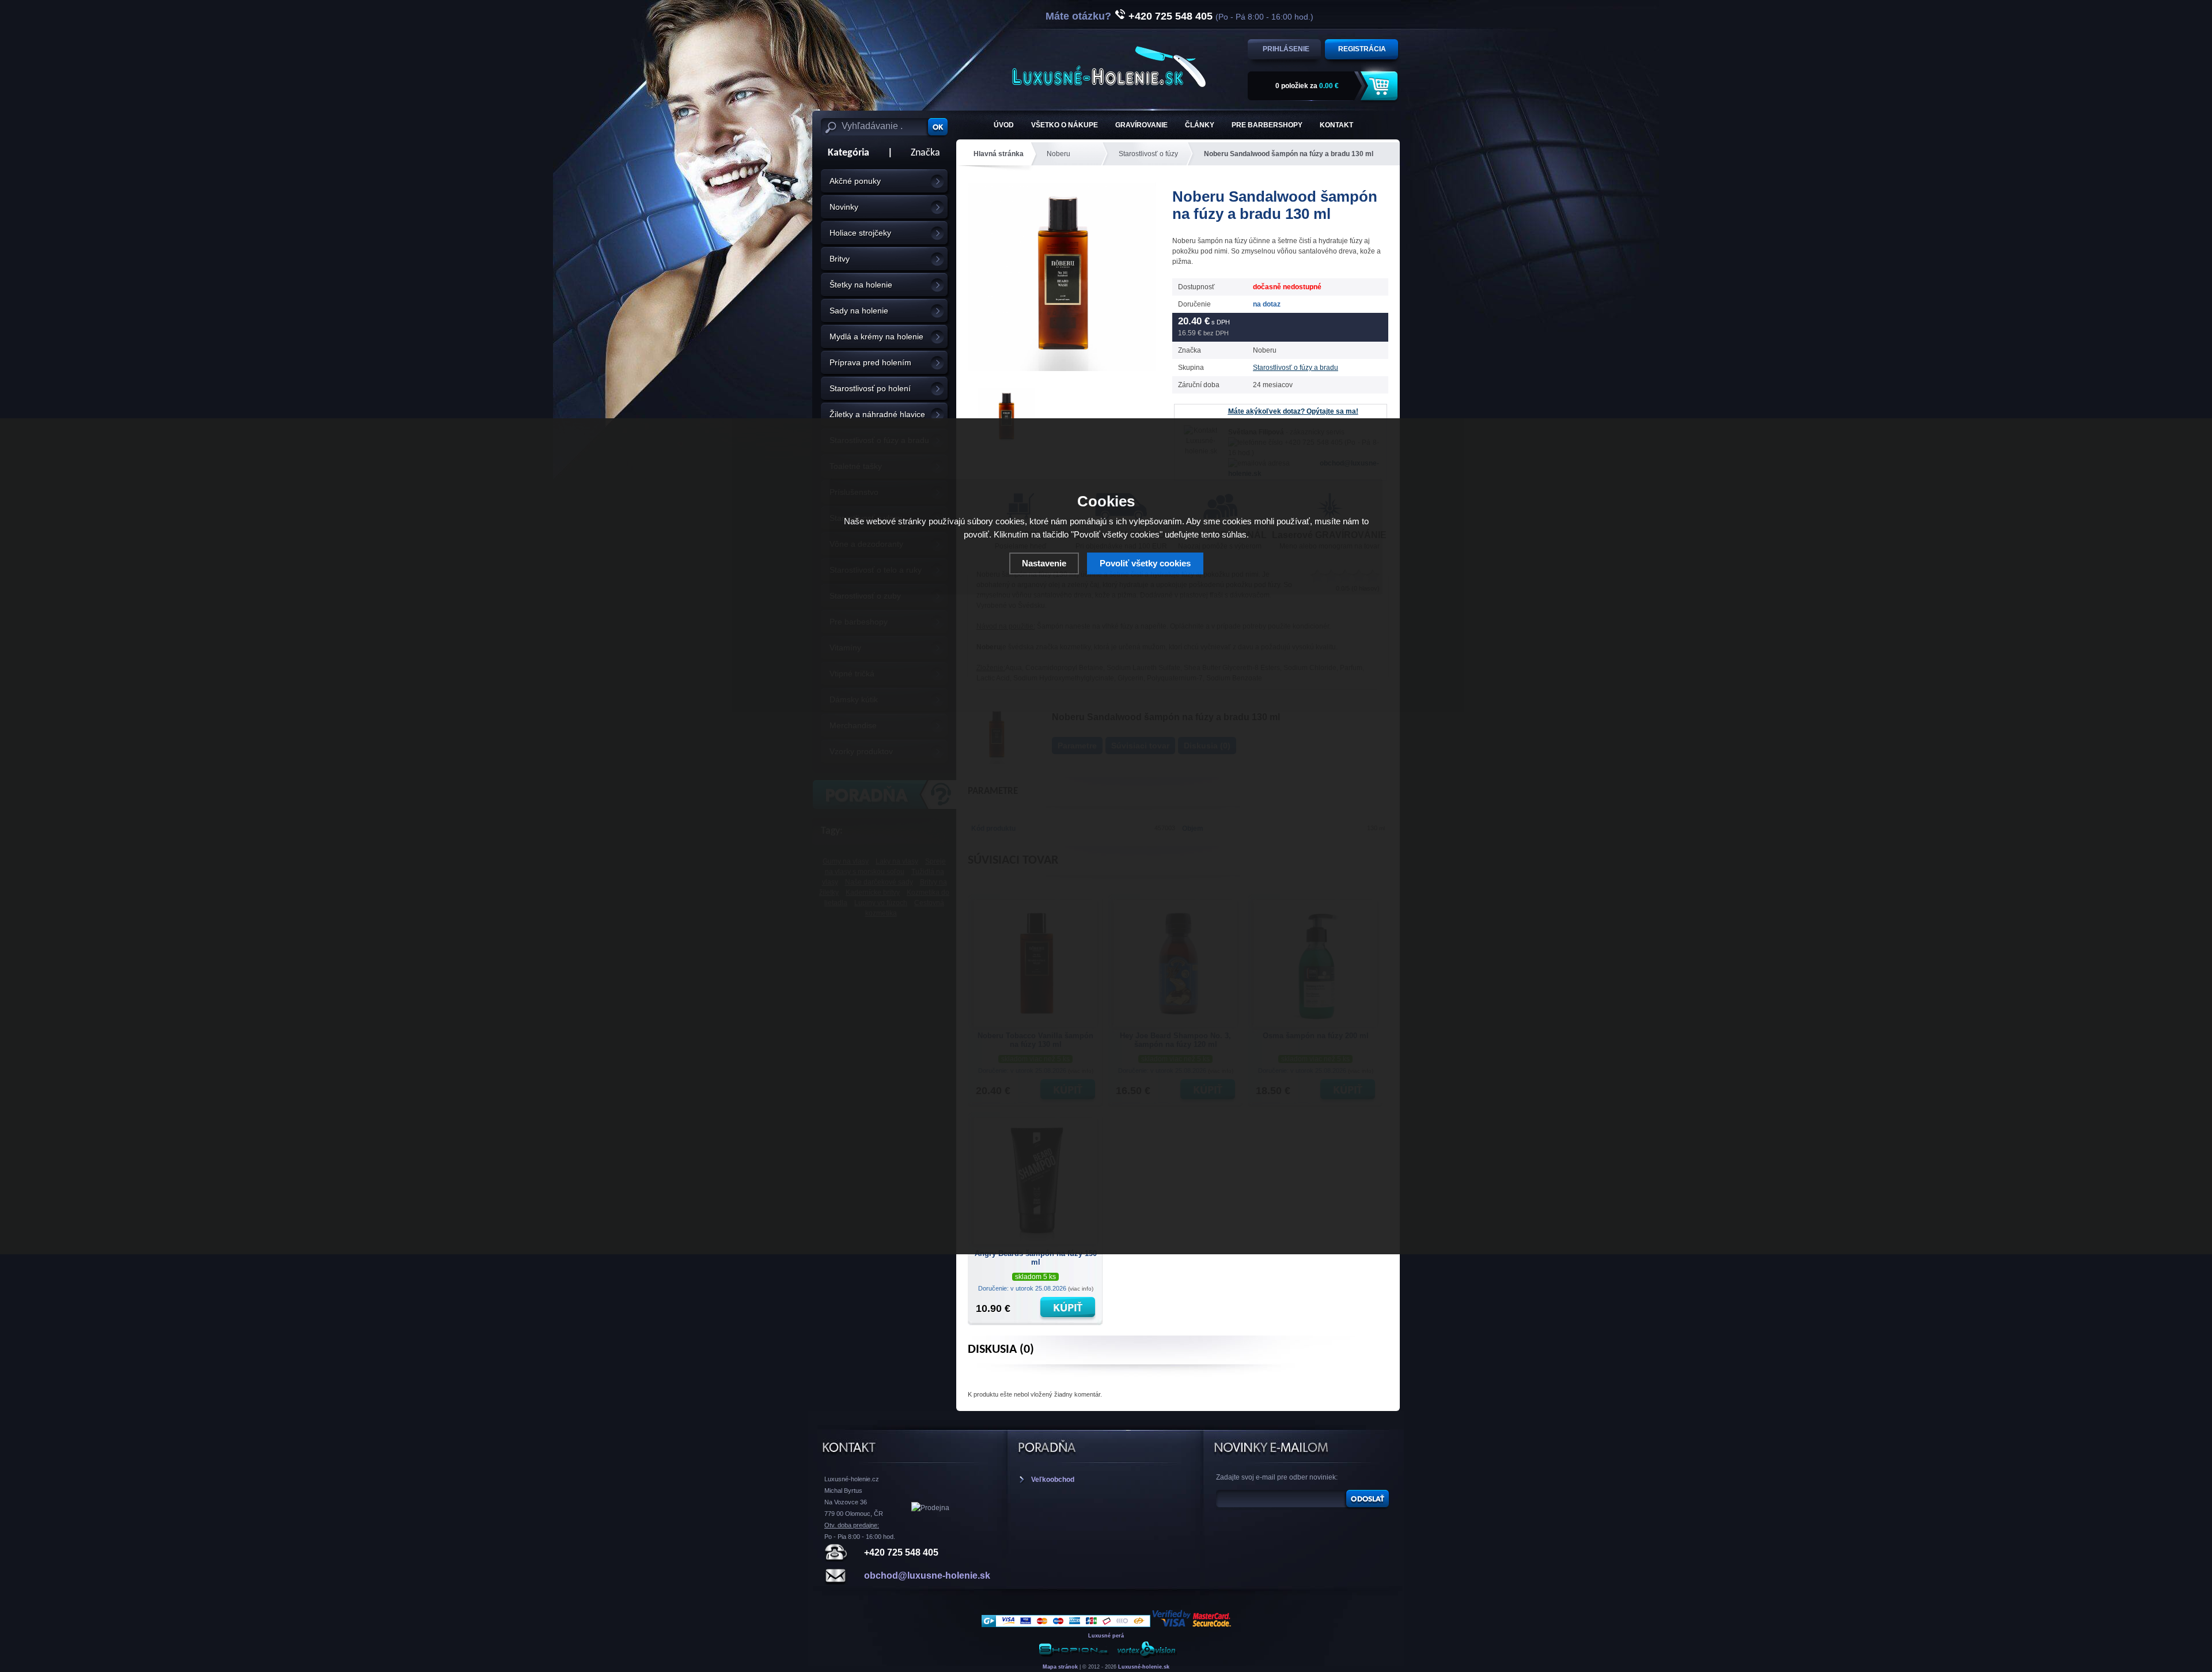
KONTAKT (1336, 125)
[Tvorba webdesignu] (1146, 1656)
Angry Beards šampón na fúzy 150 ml (1036, 1258)
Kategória (845, 153)
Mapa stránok (1060, 1667)
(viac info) (1081, 1289)
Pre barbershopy (1267, 125)
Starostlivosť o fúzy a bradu (1296, 368)
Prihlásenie (1286, 49)
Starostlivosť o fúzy (1148, 154)
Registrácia (1362, 49)
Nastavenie (1044, 563)
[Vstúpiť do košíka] (1381, 86)
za (1307, 86)
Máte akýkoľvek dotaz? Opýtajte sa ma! (1293, 411)
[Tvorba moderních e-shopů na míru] (1074, 1656)
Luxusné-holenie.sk (1144, 1667)
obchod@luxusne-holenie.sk (927, 1575)
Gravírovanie (1141, 125)
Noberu (1058, 154)
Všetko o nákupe (1065, 125)
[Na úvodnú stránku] (1109, 67)
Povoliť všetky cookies (1145, 563)
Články (1200, 125)
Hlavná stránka (999, 154)
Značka (925, 153)
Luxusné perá (1106, 1636)
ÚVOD (1004, 125)
